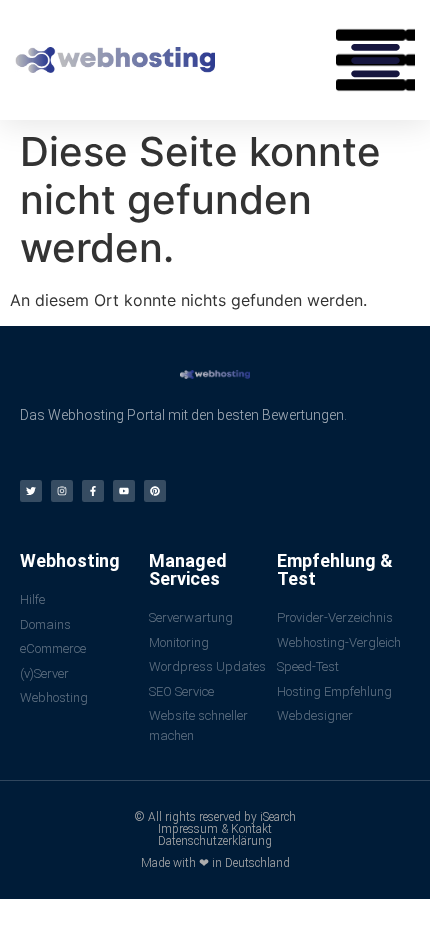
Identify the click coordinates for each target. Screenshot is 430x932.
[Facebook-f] (93, 491)
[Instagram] (62, 491)
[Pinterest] (155, 491)
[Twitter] (31, 491)
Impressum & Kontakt (215, 829)
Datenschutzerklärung (215, 841)
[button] (376, 60)
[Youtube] (124, 491)
